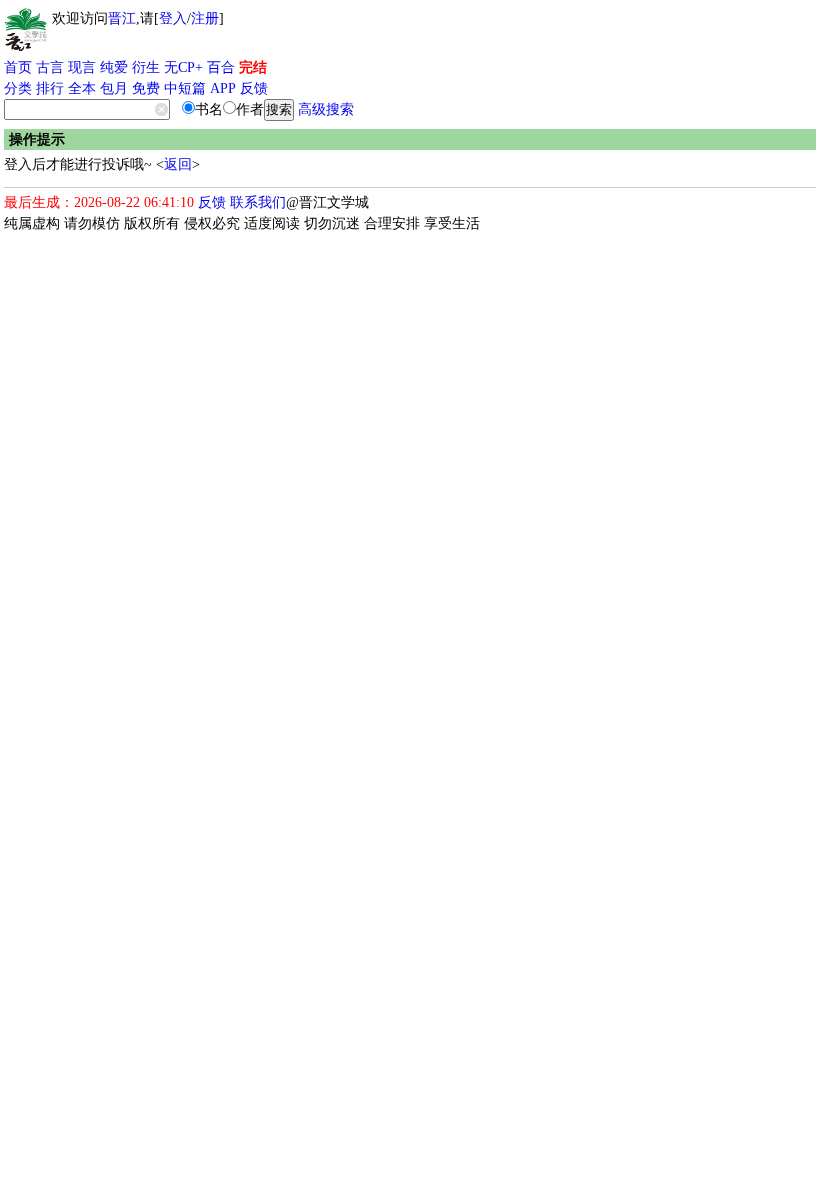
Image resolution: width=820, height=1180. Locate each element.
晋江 (122, 18)
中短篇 (185, 88)
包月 (114, 88)
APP (223, 88)
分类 (18, 88)
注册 (205, 18)
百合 (221, 67)
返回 (178, 164)
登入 (173, 18)
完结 (253, 67)
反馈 (254, 88)
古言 (50, 67)
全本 (82, 88)
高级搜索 (326, 109)
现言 (82, 67)
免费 (146, 88)
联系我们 (258, 202)
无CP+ (183, 67)
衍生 (146, 67)
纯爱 (114, 67)
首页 (18, 67)
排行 (50, 88)
